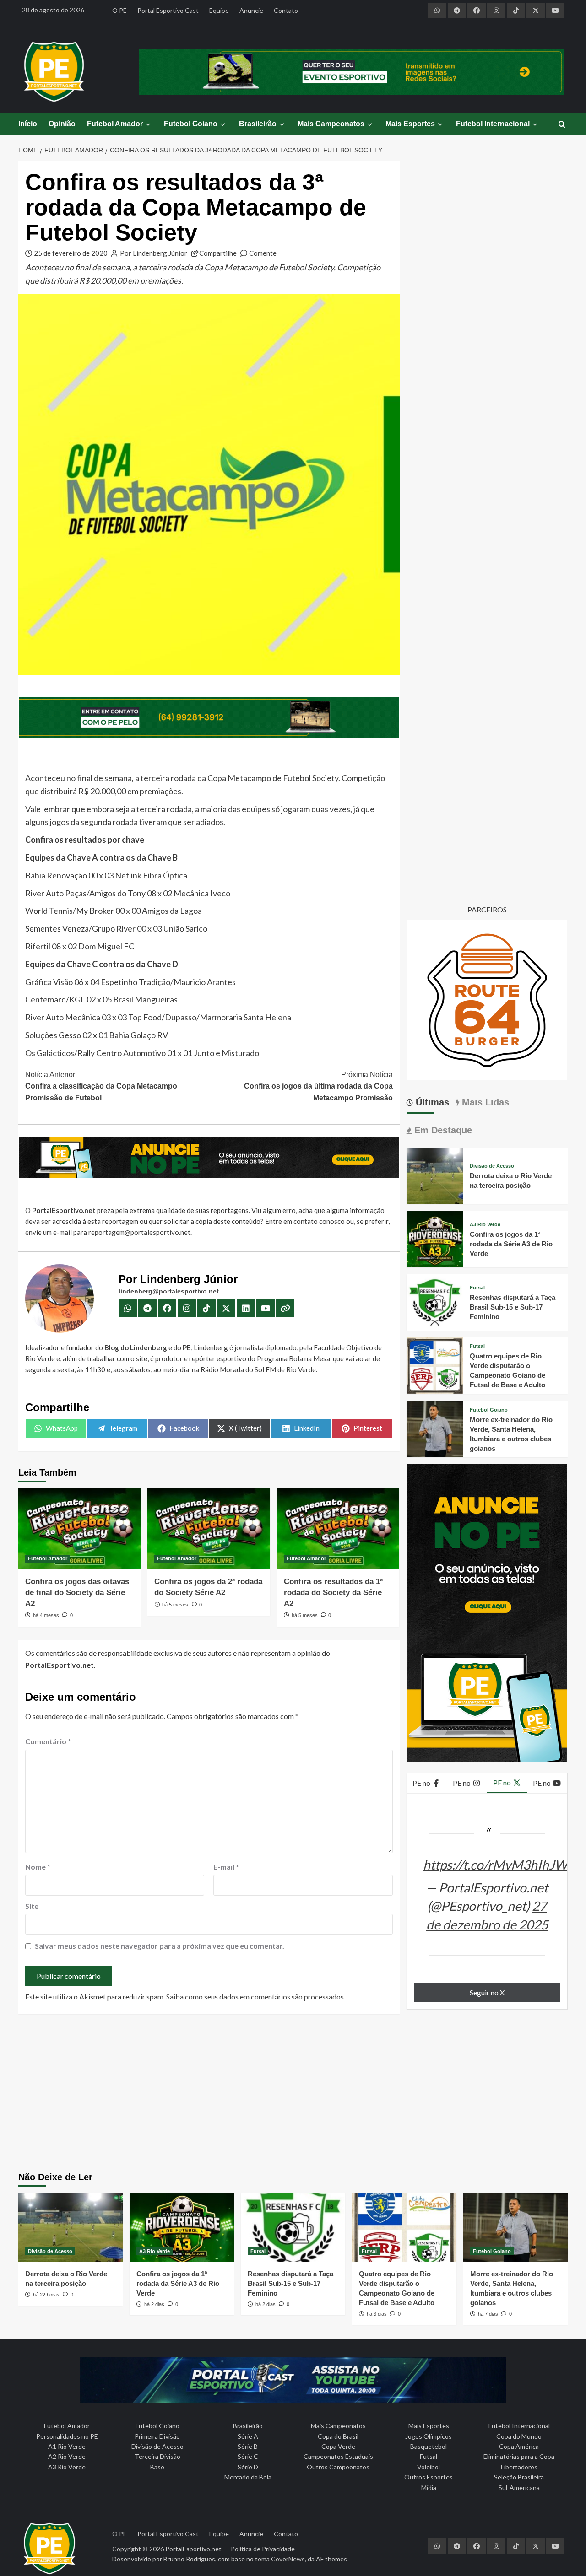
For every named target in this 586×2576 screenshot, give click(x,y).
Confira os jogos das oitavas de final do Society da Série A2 (77, 1592)
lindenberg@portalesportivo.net (169, 1291)
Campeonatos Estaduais (338, 2456)
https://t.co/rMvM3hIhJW (495, 1865)
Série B (248, 2446)
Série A (248, 2436)
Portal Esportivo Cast (168, 10)
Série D (248, 2467)
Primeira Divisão (157, 2436)
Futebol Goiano (191, 124)
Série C (248, 2456)
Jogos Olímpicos (429, 2436)
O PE (119, 10)
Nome (38, 1867)
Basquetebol (429, 2446)
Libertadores (519, 2467)
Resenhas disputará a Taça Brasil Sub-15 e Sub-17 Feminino (513, 1307)
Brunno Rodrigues (189, 2559)
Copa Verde (338, 2446)
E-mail (226, 1867)
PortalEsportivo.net (193, 2549)
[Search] (562, 125)
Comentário (48, 1741)
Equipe (219, 10)
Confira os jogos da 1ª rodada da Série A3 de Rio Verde (511, 1244)
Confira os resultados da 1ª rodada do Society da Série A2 (333, 1592)
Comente (263, 253)
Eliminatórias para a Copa (519, 2456)
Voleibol (429, 2467)
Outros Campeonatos (338, 2467)
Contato (286, 10)
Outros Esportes (429, 2477)
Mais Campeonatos (331, 124)
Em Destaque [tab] (442, 1130)
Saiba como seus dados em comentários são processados (255, 1997)
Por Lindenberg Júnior (154, 253)
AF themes (331, 2559)
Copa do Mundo (519, 2436)
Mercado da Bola (248, 2477)
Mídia (429, 2487)
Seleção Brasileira (519, 2477)
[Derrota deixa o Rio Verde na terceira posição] (435, 1175)
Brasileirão (258, 124)
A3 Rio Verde (485, 1225)
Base (157, 2467)
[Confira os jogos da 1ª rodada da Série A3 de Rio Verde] (435, 1238)
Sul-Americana (519, 2487)
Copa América (519, 2446)
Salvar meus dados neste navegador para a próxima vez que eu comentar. (160, 1946)
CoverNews (288, 2559)
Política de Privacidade (263, 2549)
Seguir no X (487, 1992)
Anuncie (251, 10)
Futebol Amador (115, 124)
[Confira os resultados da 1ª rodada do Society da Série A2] (338, 1529)
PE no (422, 1783)
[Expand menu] (148, 124)
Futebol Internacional (493, 124)
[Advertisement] (293, 2094)
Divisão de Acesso (492, 1166)
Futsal (477, 1288)
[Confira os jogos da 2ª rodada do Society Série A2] (209, 1529)
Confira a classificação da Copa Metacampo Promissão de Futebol (101, 1086)
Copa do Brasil (338, 2436)
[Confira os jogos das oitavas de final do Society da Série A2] (79, 1529)
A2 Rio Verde (67, 2456)
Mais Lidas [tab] (484, 1102)
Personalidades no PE (67, 2436)
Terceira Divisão (157, 2456)
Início (28, 124)
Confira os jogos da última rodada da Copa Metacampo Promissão (318, 1086)
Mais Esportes (410, 124)
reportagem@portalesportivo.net (139, 1232)
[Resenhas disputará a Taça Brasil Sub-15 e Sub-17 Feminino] (435, 1301)
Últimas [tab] (431, 1102)
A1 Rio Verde (67, 2446)
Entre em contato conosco (305, 1221)
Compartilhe (218, 253)
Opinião (62, 124)
